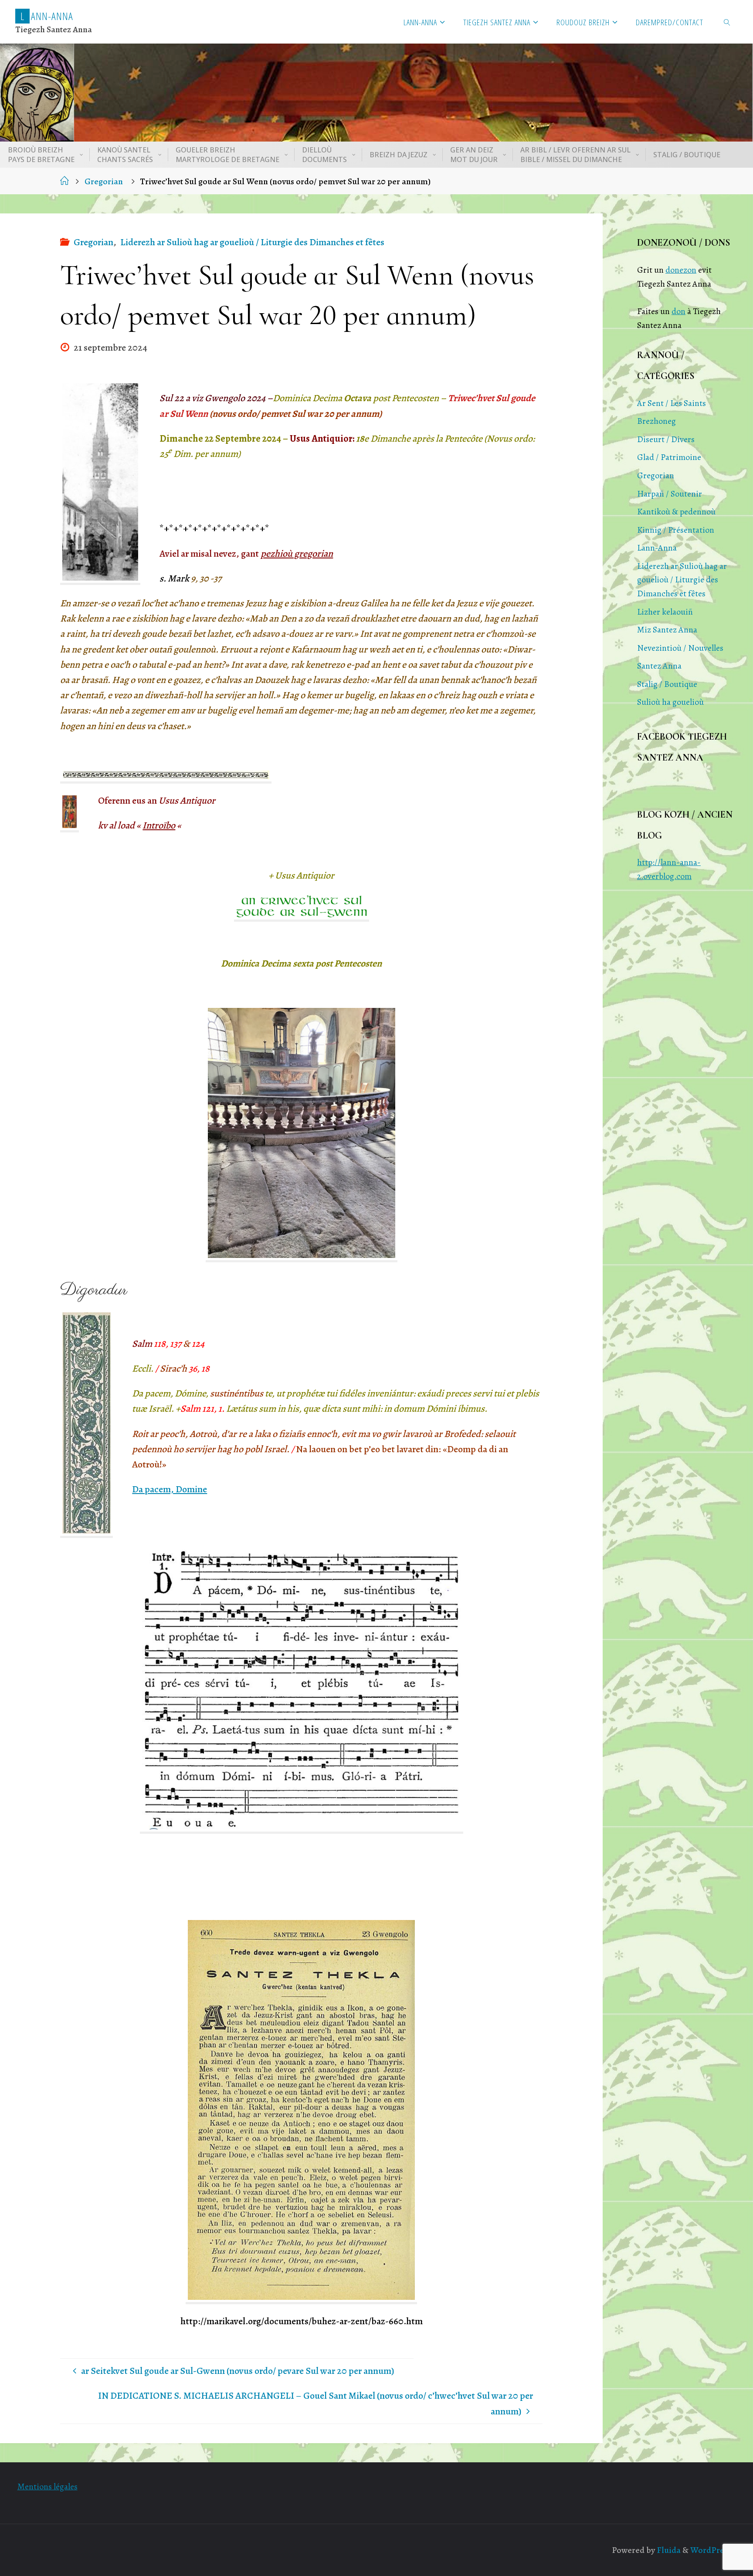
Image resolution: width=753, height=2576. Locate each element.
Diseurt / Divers (666, 439)
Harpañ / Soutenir (670, 494)
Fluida (668, 2550)
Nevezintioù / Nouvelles (680, 648)
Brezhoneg (656, 421)
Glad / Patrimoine (669, 457)
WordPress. (712, 2550)
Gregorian (104, 181)
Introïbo (159, 825)
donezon (681, 270)
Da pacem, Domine (170, 1489)
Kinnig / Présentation (676, 530)
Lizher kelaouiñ (665, 612)
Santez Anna (659, 666)
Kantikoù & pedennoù (676, 512)
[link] (727, 22)
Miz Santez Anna (667, 630)
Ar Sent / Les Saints (672, 403)
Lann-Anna (657, 548)
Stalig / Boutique (667, 684)
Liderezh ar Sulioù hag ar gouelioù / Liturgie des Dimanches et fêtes (252, 242)
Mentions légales (47, 2486)
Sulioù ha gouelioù (670, 702)
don (678, 311)
